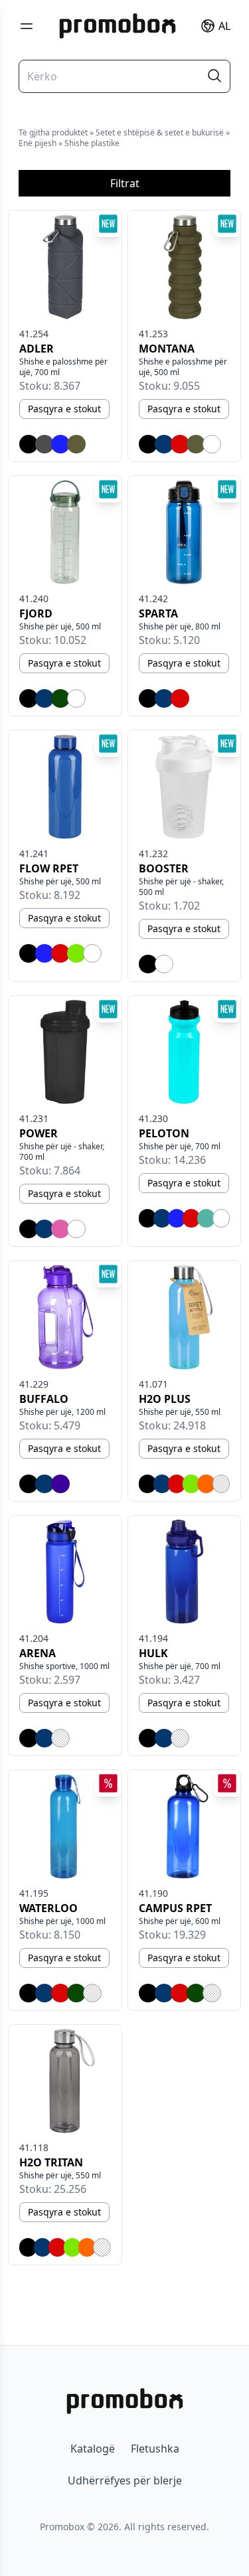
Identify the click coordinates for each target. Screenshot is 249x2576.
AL (224, 26)
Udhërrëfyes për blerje (125, 2480)
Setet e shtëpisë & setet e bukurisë (160, 132)
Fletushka (155, 2449)
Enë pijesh (38, 143)
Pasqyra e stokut (64, 409)
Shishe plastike (92, 143)
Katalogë (93, 2449)
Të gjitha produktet (53, 132)
